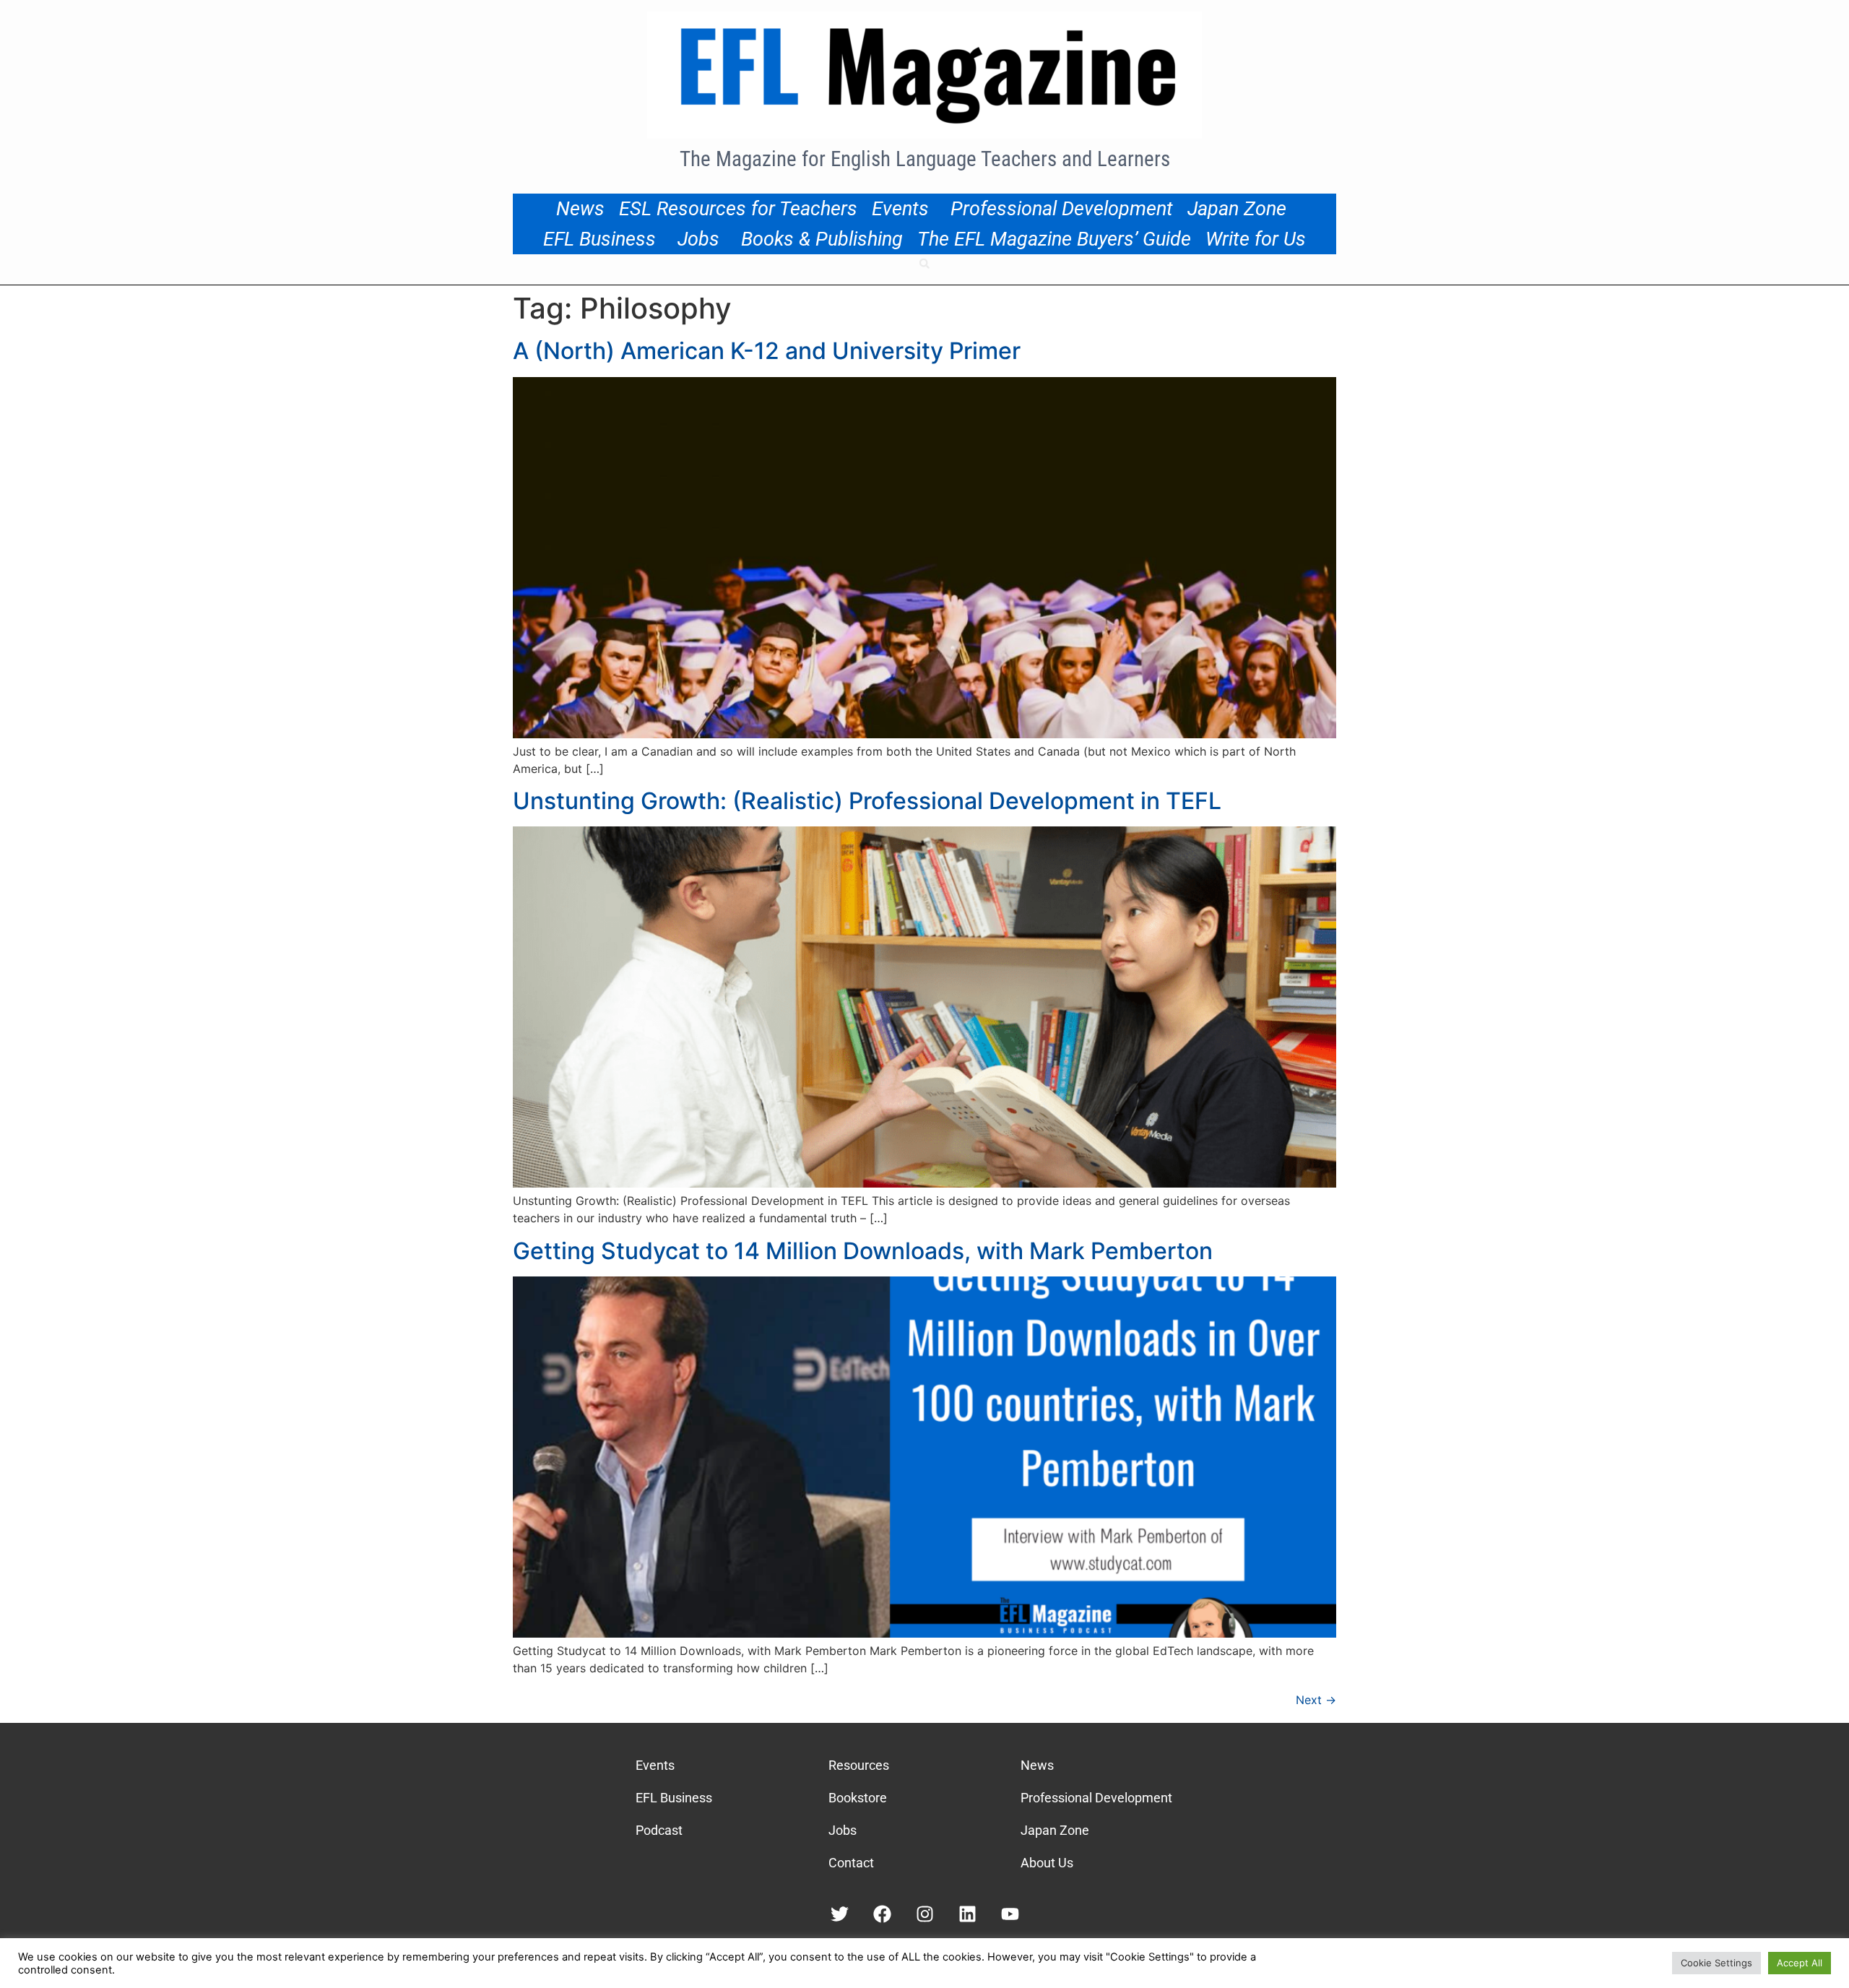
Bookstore (858, 1798)
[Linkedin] (967, 1914)
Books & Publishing (822, 239)
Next (1316, 1700)
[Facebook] (882, 1914)
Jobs (698, 239)
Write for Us (1256, 239)
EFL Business (599, 239)
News (580, 209)
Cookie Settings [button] (1716, 1963)
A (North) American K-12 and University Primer (767, 351)
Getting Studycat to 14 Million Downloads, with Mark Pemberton (863, 1251)
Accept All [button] (1800, 1963)
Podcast (659, 1830)
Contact (851, 1863)
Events (900, 209)
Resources (859, 1765)
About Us (1047, 1863)
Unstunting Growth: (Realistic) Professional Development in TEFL (867, 801)
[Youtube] (1010, 1914)
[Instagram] (925, 1914)
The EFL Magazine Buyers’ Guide (1054, 239)
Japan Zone (1237, 209)
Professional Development (1062, 209)
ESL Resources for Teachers (738, 209)
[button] (924, 264)
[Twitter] (840, 1914)
